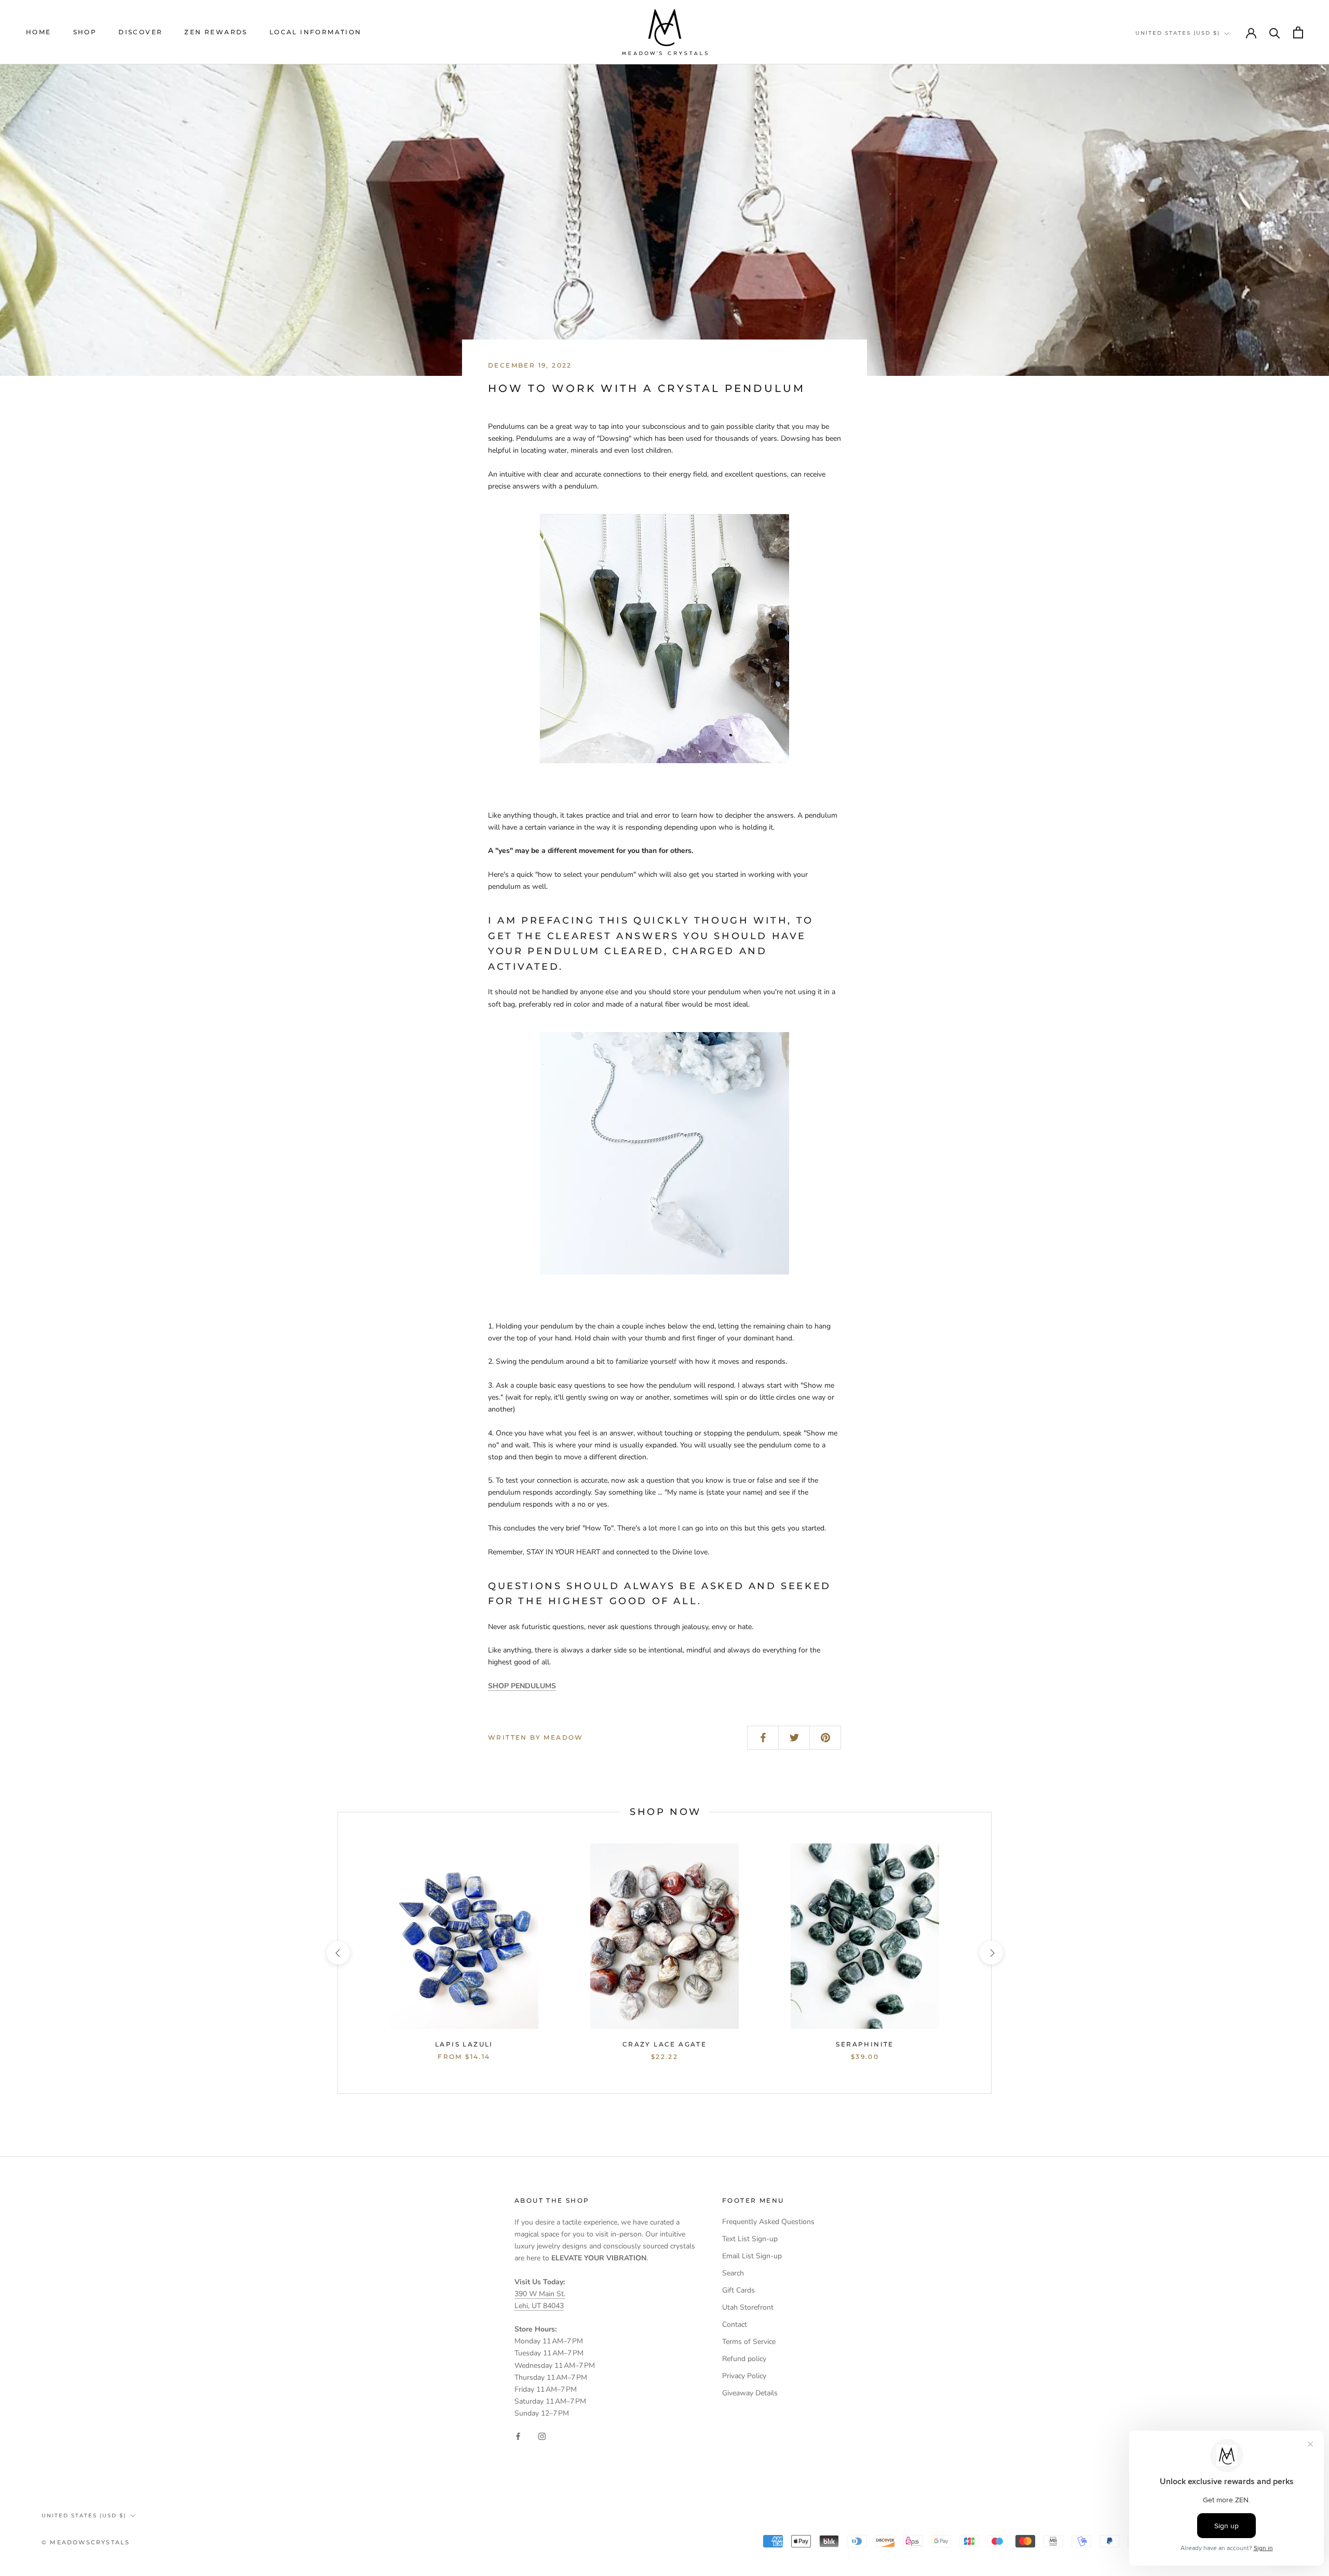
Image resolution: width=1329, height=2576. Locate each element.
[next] (991, 1953)
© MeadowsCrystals (86, 2542)
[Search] (1275, 32)
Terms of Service (749, 2342)
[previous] (338, 1953)
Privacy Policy (744, 2376)
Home (39, 32)
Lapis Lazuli (464, 2044)
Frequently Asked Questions (768, 2222)
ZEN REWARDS (216, 32)
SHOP (85, 32)
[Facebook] (518, 2436)
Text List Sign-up (750, 2239)
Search (733, 2273)
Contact (735, 2324)
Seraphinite (865, 2044)
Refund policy (744, 2359)
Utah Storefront (748, 2307)
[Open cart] (1298, 32)
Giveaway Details (750, 2393)
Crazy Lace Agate (664, 2044)
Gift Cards (738, 2290)
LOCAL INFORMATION (316, 32)
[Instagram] (542, 2436)
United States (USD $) (1178, 33)
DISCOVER (140, 32)
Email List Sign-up (752, 2256)
